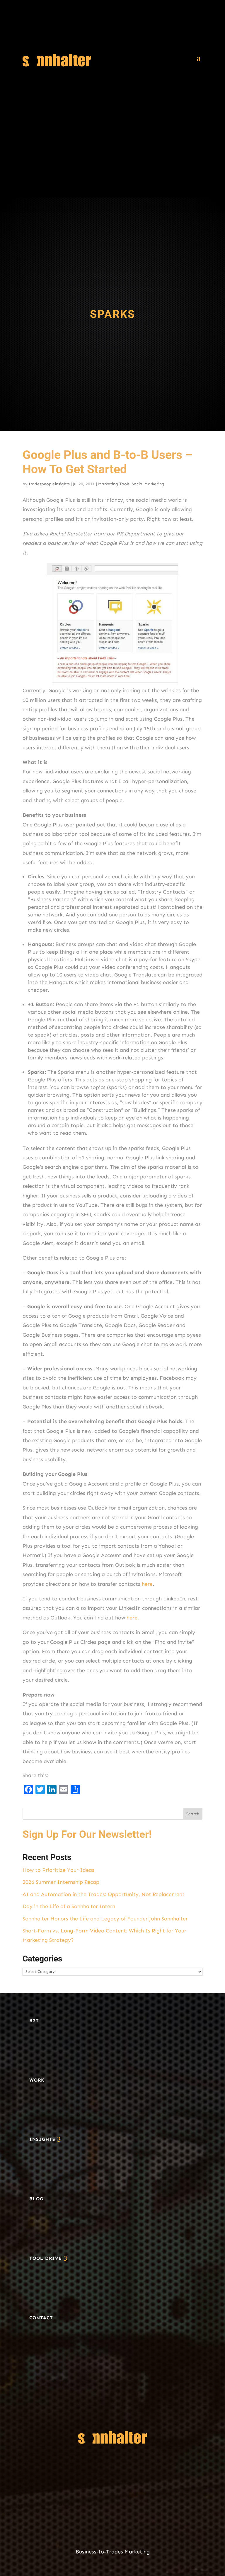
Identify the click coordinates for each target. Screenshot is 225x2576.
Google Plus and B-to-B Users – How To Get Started (108, 462)
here (147, 1584)
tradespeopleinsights (49, 484)
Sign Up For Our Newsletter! (87, 1834)
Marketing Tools (114, 484)
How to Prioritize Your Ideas (58, 1870)
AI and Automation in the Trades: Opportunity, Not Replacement (104, 1894)
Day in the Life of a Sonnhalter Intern (69, 1906)
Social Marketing (148, 484)
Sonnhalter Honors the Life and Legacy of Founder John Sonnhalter (105, 1919)
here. (133, 1618)
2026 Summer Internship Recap (61, 1882)
